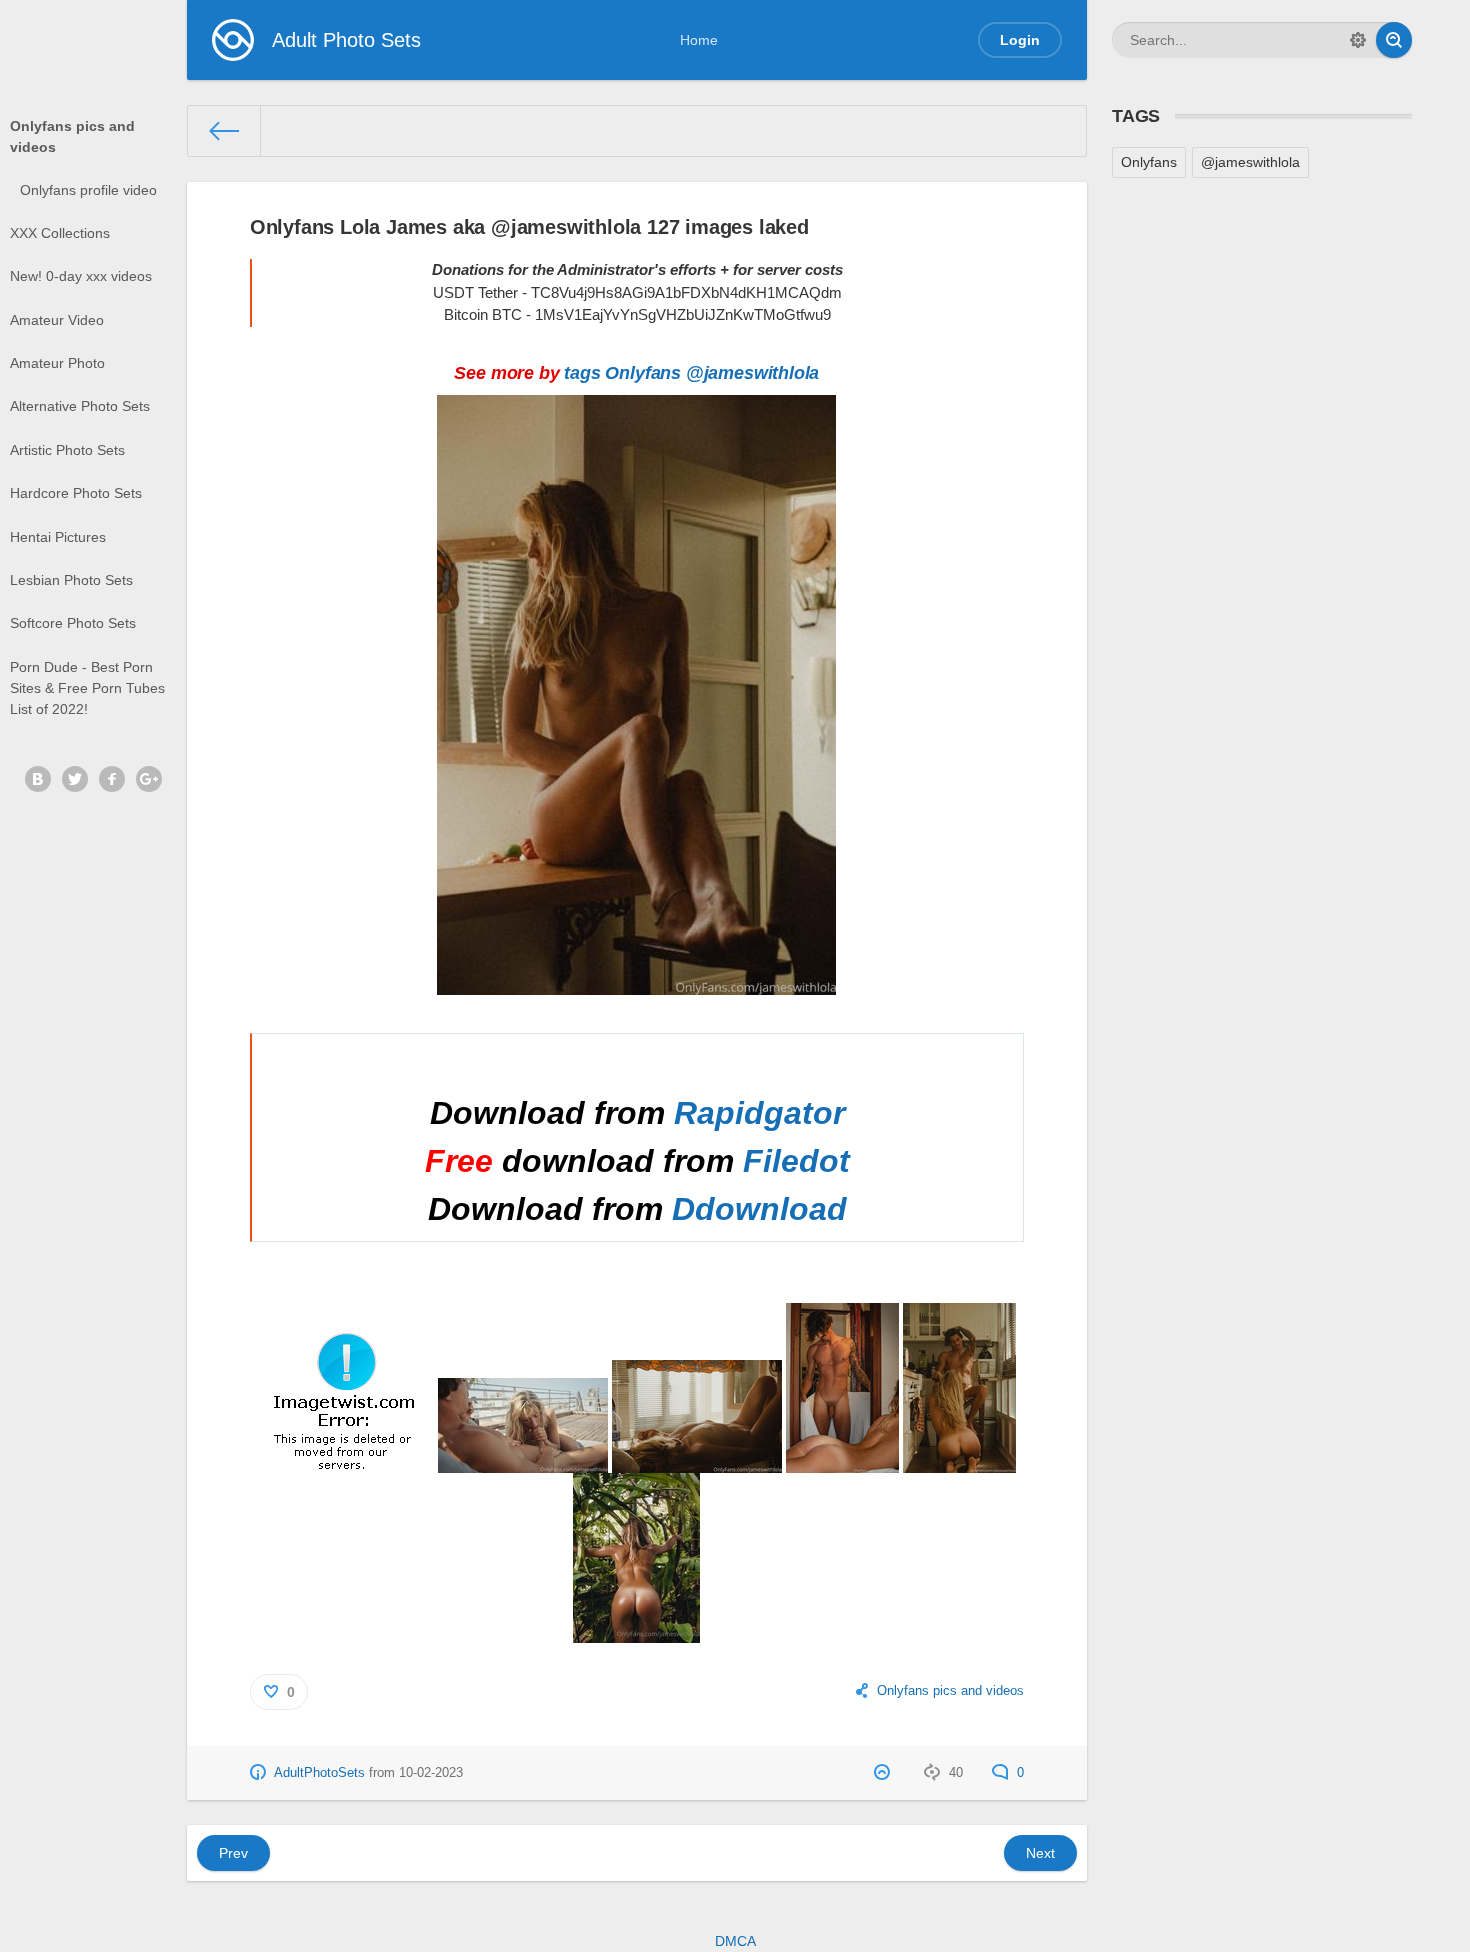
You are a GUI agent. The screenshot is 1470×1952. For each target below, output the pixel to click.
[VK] (38, 779)
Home (699, 40)
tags (582, 373)
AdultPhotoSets (319, 1773)
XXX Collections (60, 233)
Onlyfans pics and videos (72, 136)
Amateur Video (57, 320)
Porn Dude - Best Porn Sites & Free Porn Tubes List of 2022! (87, 688)
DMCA (735, 1941)
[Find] (1394, 40)
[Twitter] (75, 779)
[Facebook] (112, 779)
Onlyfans (643, 373)
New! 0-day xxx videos (81, 276)
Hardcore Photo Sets (76, 493)
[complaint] (884, 1773)
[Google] (149, 779)
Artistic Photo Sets (67, 450)
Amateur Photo (57, 363)
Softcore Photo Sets (73, 623)
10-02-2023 (431, 1773)
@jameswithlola (752, 373)
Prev (233, 1853)
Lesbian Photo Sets (71, 580)
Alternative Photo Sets (80, 406)
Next (1040, 1853)
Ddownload (759, 1209)
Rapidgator (759, 1113)
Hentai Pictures (58, 537)
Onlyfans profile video (88, 190)
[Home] (224, 131)
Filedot (796, 1161)
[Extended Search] (1358, 40)
